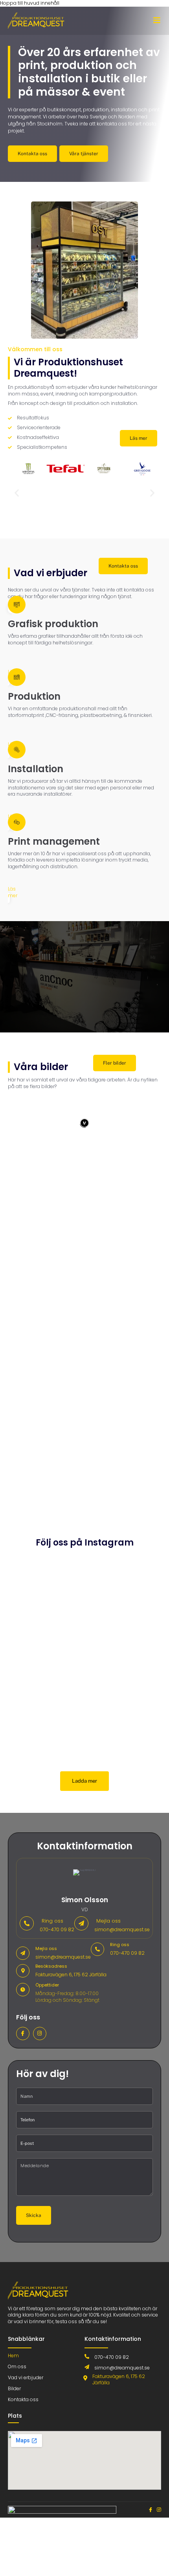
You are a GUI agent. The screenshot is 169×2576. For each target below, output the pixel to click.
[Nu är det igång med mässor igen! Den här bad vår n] (46, 1625)
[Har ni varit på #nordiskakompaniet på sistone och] (123, 1584)
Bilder (14, 2388)
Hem (13, 2356)
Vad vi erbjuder (26, 2377)
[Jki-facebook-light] (23, 2034)
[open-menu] (157, 21)
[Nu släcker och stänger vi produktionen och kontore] (46, 1690)
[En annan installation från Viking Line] (123, 1732)
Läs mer (13, 892)
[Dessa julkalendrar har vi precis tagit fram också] (123, 1677)
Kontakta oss (23, 2399)
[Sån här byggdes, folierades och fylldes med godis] (46, 1742)
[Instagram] (40, 2034)
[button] (17, 493)
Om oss (17, 2366)
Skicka (34, 2215)
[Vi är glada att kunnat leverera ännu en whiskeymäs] (123, 1632)
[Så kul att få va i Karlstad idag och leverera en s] (46, 1584)
